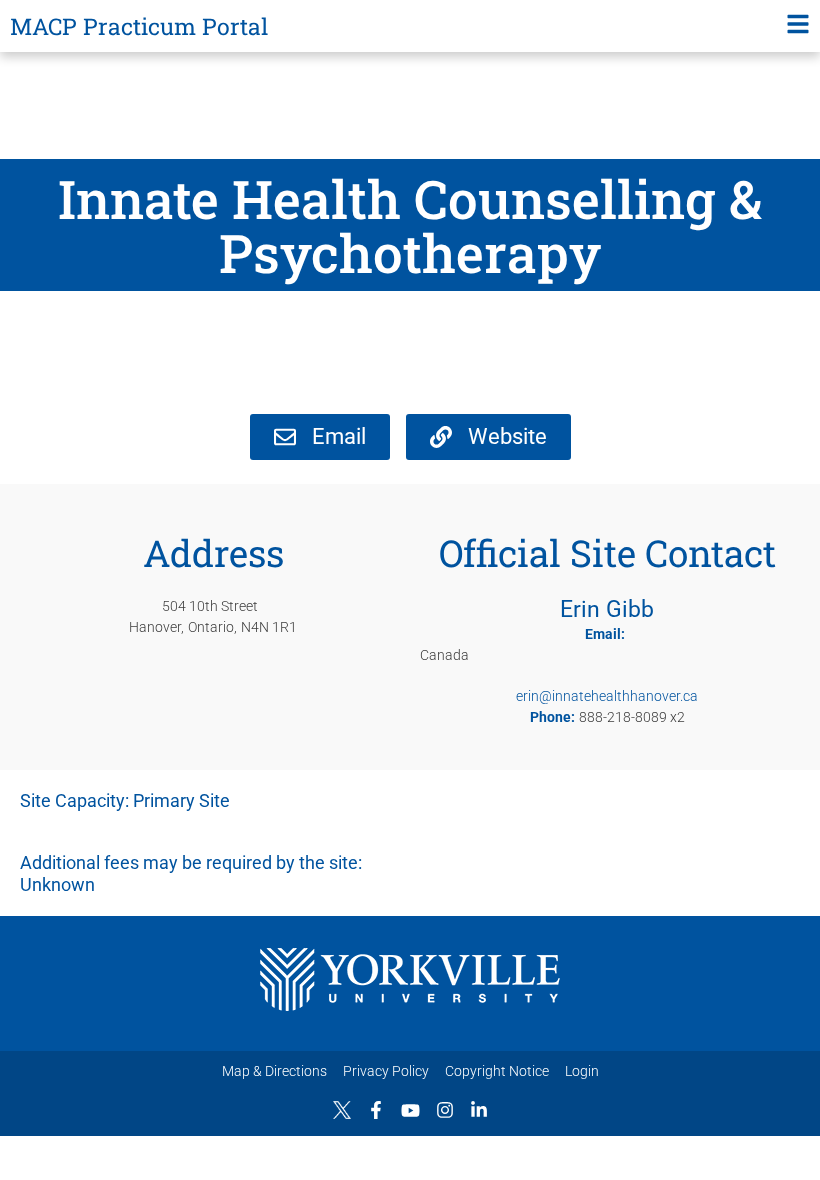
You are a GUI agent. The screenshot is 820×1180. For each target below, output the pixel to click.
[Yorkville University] (410, 979)
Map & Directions (274, 1071)
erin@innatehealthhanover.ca (607, 696)
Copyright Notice (497, 1071)
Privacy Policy (386, 1071)
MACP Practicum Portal (139, 26)
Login (582, 1071)
